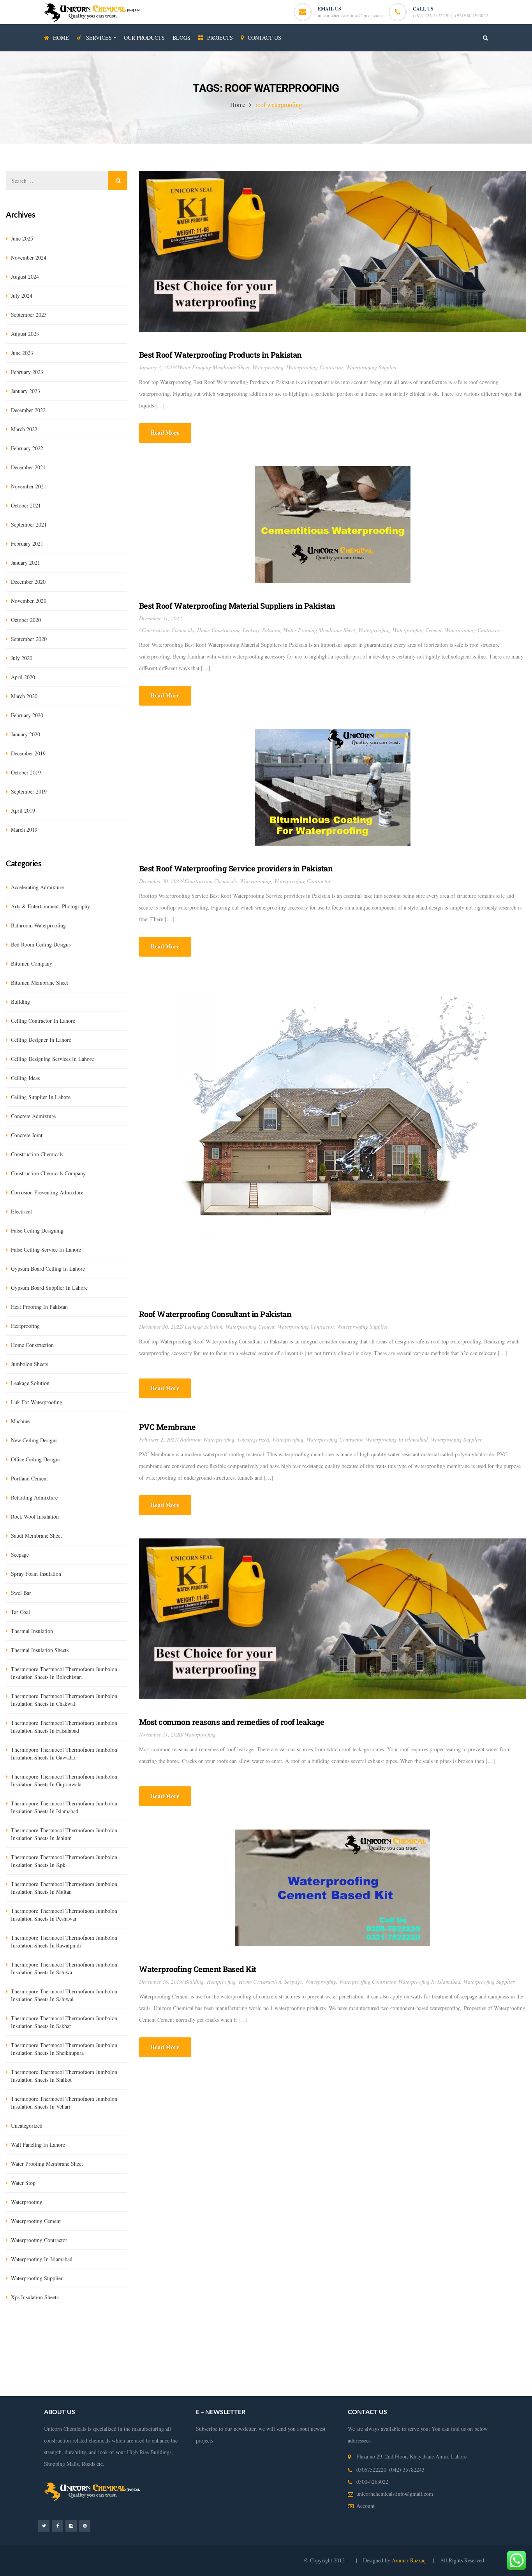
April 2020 (23, 677)
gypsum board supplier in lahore (49, 1288)
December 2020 (28, 582)
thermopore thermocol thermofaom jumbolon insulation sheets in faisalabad (64, 1727)
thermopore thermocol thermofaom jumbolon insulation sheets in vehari (64, 2103)
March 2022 (24, 429)
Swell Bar (299, 2332)
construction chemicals (168, 630)
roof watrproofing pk (407, 2378)
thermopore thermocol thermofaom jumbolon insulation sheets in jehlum (64, 1834)
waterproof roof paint (302, 2378)
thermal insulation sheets (40, 1650)
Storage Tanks (78, 2367)
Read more (165, 432)
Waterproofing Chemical (399, 2343)
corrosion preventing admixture (47, 1192)
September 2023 (29, 315)
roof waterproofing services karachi (235, 2378)
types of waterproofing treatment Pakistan (219, 2367)
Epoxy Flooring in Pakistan (461, 2343)
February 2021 (27, 543)
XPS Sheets (196, 2332)
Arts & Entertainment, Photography (50, 906)
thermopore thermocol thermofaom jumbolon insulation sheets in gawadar (64, 1753)
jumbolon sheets (29, 1364)
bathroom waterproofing (207, 1439)
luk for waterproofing (37, 1402)
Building (194, 1982)
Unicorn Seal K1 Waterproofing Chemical (68, 2343)
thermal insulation (32, 1631)
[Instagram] (71, 2526)
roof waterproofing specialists (466, 2378)
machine (20, 1421)
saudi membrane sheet (36, 1536)
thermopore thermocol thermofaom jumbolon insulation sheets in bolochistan (64, 1673)
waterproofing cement (417, 630)
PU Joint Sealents (138, 2343)
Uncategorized (253, 1439)
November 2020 (29, 601)
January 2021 (26, 563)
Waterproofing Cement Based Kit (198, 1969)
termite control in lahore (342, 2343)
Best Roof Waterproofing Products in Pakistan (220, 355)
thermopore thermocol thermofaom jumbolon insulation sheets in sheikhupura (64, 2049)
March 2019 (24, 830)
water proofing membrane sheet (213, 367)
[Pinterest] (85, 2526)
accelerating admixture (37, 887)
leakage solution (262, 630)
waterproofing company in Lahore (245, 2355)
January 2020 (26, 734)
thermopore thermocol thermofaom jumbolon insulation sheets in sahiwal (64, 1995)
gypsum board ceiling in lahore (48, 1269)
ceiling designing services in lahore (52, 1059)
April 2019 (23, 810)
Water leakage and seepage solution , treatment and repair (135, 2355)
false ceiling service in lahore (46, 1249)
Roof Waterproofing (293, 2367)
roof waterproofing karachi (483, 2367)
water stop (23, 2183)
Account (366, 2506)
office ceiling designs (36, 1459)
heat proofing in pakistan (39, 1307)
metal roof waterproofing (74, 2390)
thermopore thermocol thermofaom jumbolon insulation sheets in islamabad (64, 1807)
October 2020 (26, 620)
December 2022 (28, 410)
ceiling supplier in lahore (41, 1097)
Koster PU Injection (263, 2332)
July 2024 (22, 296)
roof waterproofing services (350, 2367)
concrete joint (27, 1135)
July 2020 (22, 658)
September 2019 (29, 791)
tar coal (20, 1612)
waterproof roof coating (131, 2390)
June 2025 (22, 238)
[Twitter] (44, 2526)
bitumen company (32, 963)
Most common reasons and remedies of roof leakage (232, 1722)
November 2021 (29, 486)
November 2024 (29, 257)
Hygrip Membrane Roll (31, 2332)
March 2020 (24, 696)
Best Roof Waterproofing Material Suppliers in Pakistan (237, 606)
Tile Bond (391, 2332)
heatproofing (221, 1982)
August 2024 (25, 277)
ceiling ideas (25, 1078)
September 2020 (29, 639)
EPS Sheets (225, 2332)
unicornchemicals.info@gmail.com (350, 15)
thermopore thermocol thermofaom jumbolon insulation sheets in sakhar (64, 2022)
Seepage (293, 1982)
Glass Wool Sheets (160, 2332)
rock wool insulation (35, 1516)
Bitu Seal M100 (462, 2332)
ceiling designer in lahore (41, 1040)
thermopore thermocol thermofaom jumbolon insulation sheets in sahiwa (64, 1968)
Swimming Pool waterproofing (133, 2367)
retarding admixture (34, 1497)
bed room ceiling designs (41, 944)
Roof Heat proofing (482, 2355)
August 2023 (25, 334)
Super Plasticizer (424, 2332)
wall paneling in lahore (38, 2145)
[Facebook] (57, 2526)
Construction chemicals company (48, 1173)
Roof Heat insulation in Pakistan (325, 2355)
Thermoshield (362, 2332)
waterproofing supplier (371, 367)
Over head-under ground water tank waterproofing (254, 2343)
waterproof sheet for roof (188, 2390)
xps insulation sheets (35, 2297)
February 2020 (27, 715)
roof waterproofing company (417, 2367)
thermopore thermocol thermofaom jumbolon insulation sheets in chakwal (64, 1700)
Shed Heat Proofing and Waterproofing (411, 2355)
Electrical (21, 1211)
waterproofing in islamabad (397, 1439)
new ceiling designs (34, 1440)
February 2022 (27, 448)
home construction (218, 630)
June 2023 (22, 353)
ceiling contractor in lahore (43, 1021)
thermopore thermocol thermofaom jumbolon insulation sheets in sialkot (64, 2076)
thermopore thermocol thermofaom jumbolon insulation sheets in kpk (64, 1861)
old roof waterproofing (354, 2378)
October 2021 (26, 505)
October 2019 (26, 772)
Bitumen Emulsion (80, 2332)
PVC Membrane (167, 1427)
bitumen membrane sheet (40, 982)
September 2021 (29, 524)
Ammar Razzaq (410, 2560)
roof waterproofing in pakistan (158, 2378)
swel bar (21, 1593)
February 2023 (27, 372)
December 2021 (28, 467)
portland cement (29, 1478)
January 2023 (26, 391)
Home (238, 104)
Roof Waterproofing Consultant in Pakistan (215, 1314)
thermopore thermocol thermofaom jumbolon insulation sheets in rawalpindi (64, 1941)
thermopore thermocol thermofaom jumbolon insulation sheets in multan (64, 1888)
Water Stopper (328, 2332)
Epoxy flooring (178, 2343)
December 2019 (28, 753)
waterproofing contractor (315, 367)
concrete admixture (33, 1116)
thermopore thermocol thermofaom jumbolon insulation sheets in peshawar (64, 1915)
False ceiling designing (37, 1230)
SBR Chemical (120, 2332)
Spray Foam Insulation (36, 1574)
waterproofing (268, 367)
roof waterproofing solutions (89, 2378)
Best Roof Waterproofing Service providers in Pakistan (236, 868)
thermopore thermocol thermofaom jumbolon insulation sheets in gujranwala (64, 1780)
